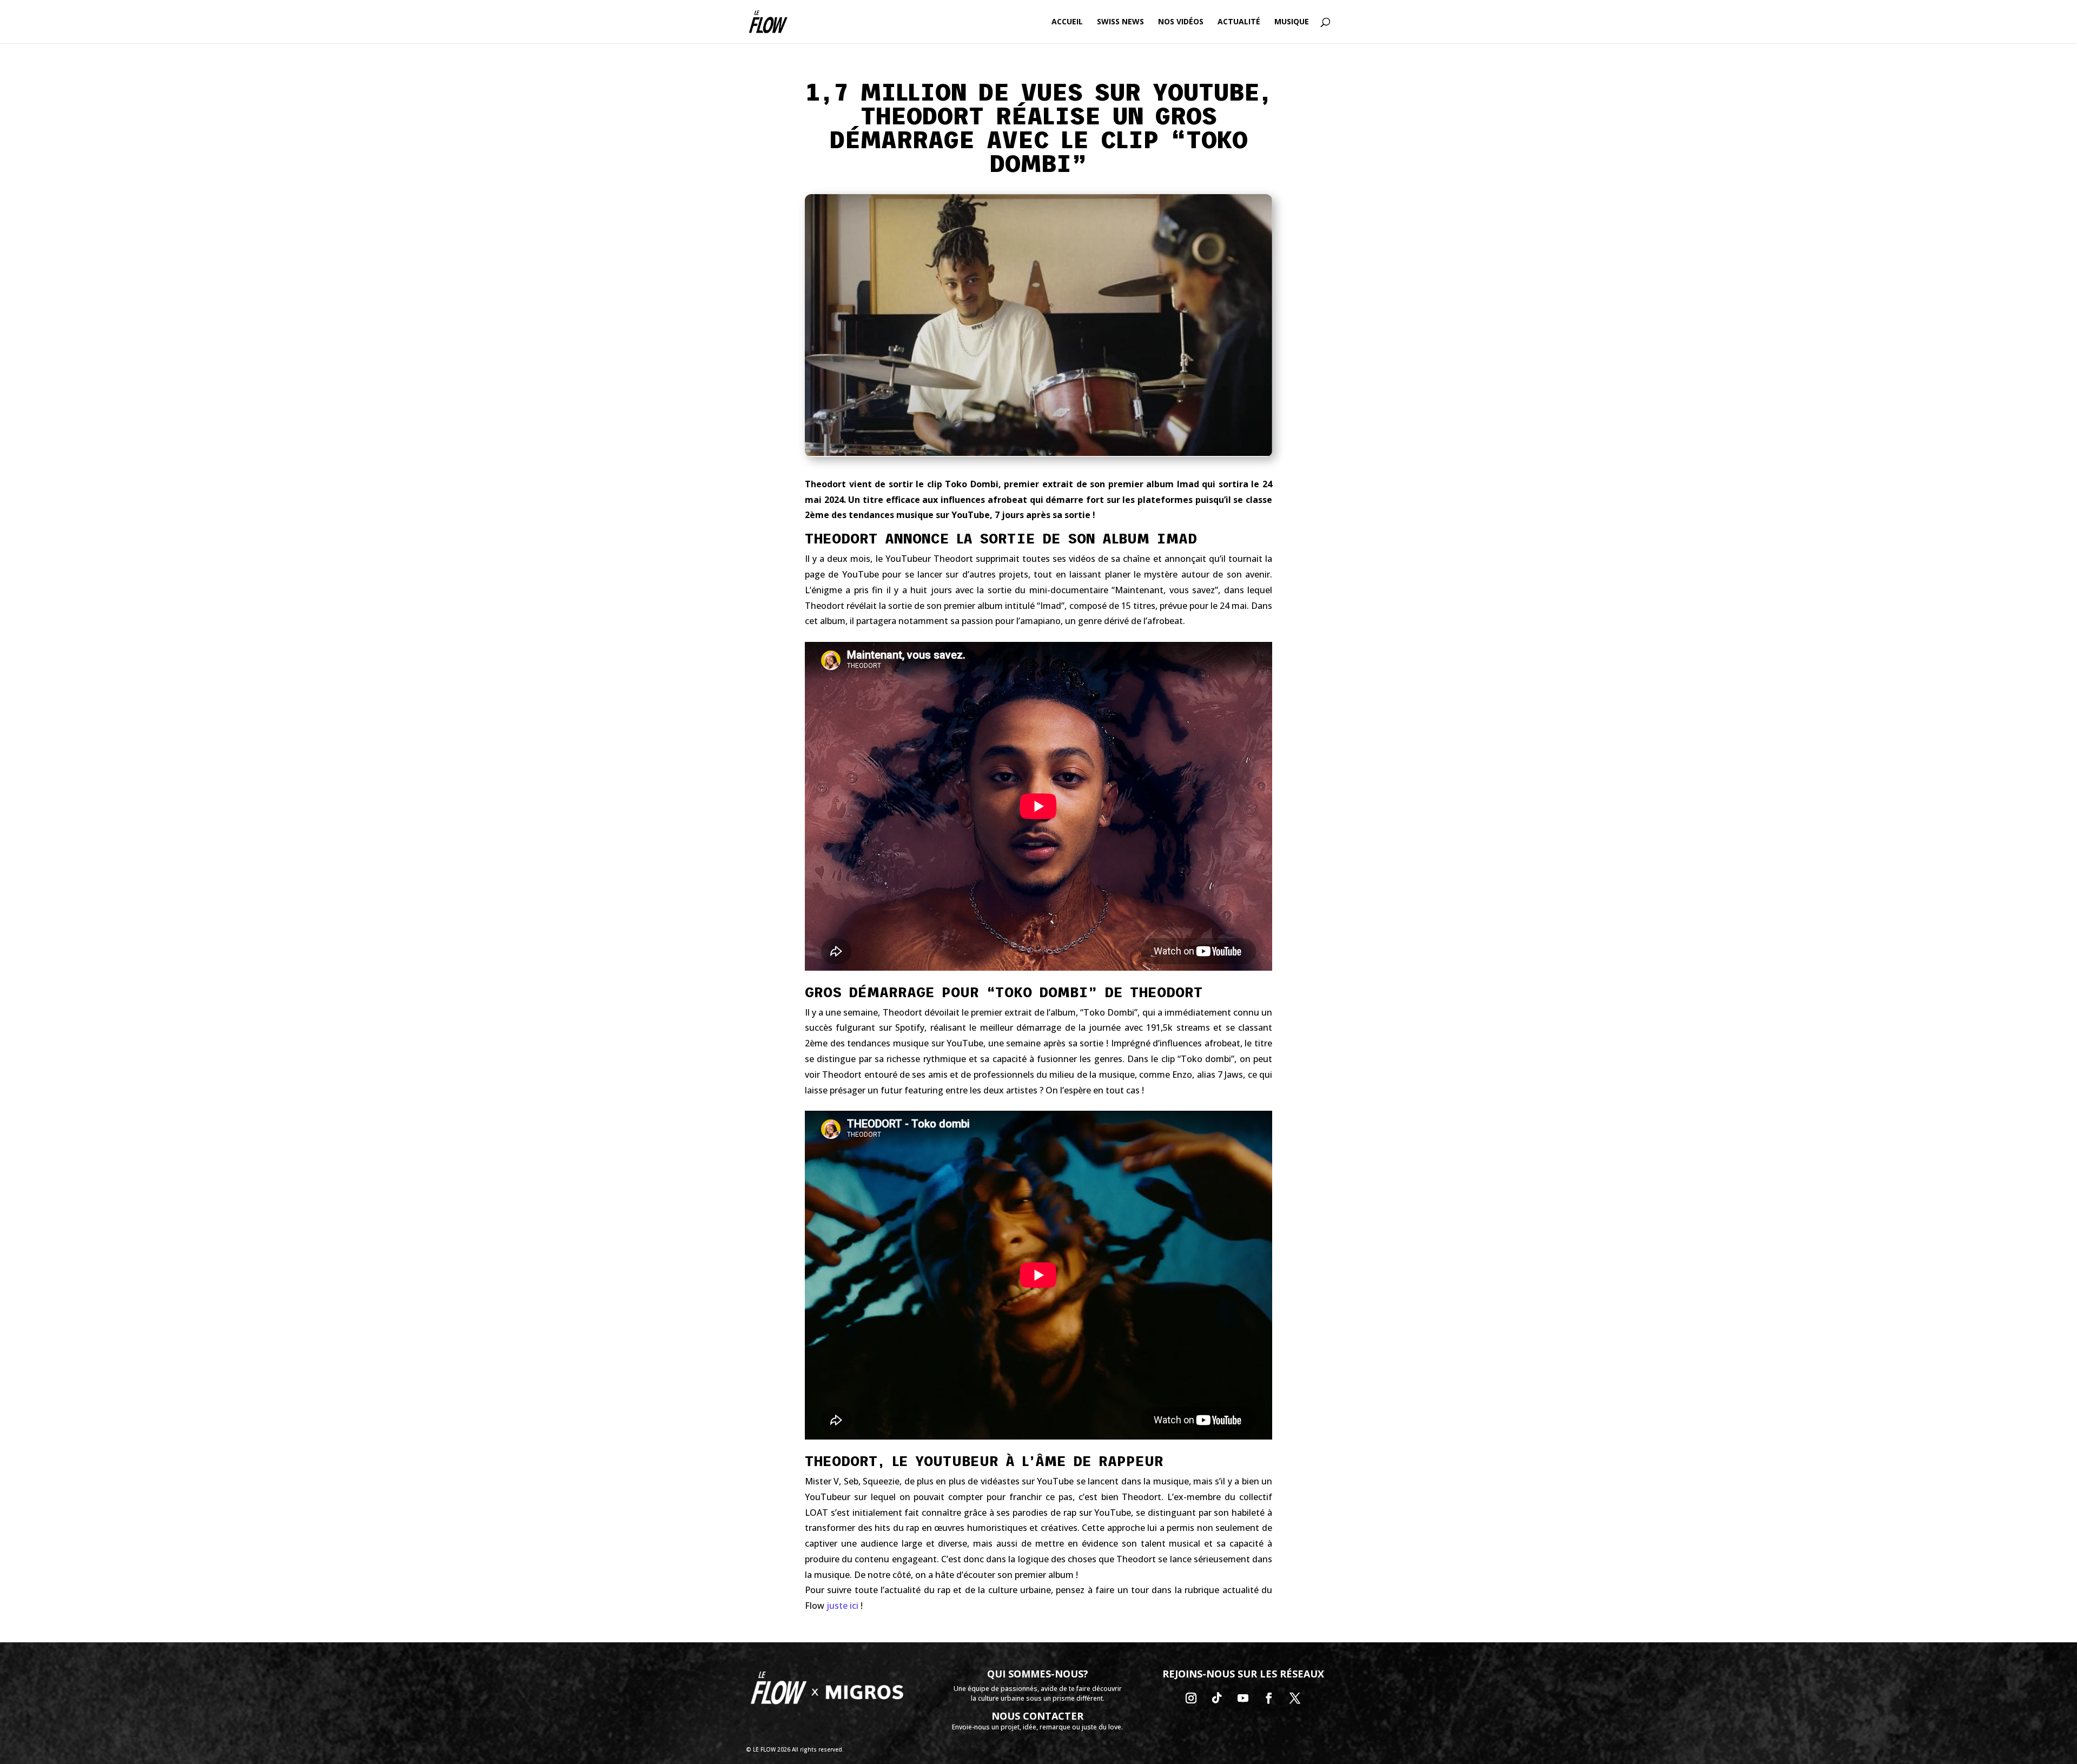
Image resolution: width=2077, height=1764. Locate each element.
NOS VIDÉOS (1181, 22)
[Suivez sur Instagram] (1191, 1698)
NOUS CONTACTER (1037, 1716)
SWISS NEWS (1120, 22)
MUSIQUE (1292, 22)
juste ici (842, 1606)
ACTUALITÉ (1239, 22)
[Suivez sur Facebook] (1269, 1698)
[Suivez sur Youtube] (1243, 1698)
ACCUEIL (1067, 22)
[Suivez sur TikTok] (1217, 1698)
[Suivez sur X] (1295, 1698)
